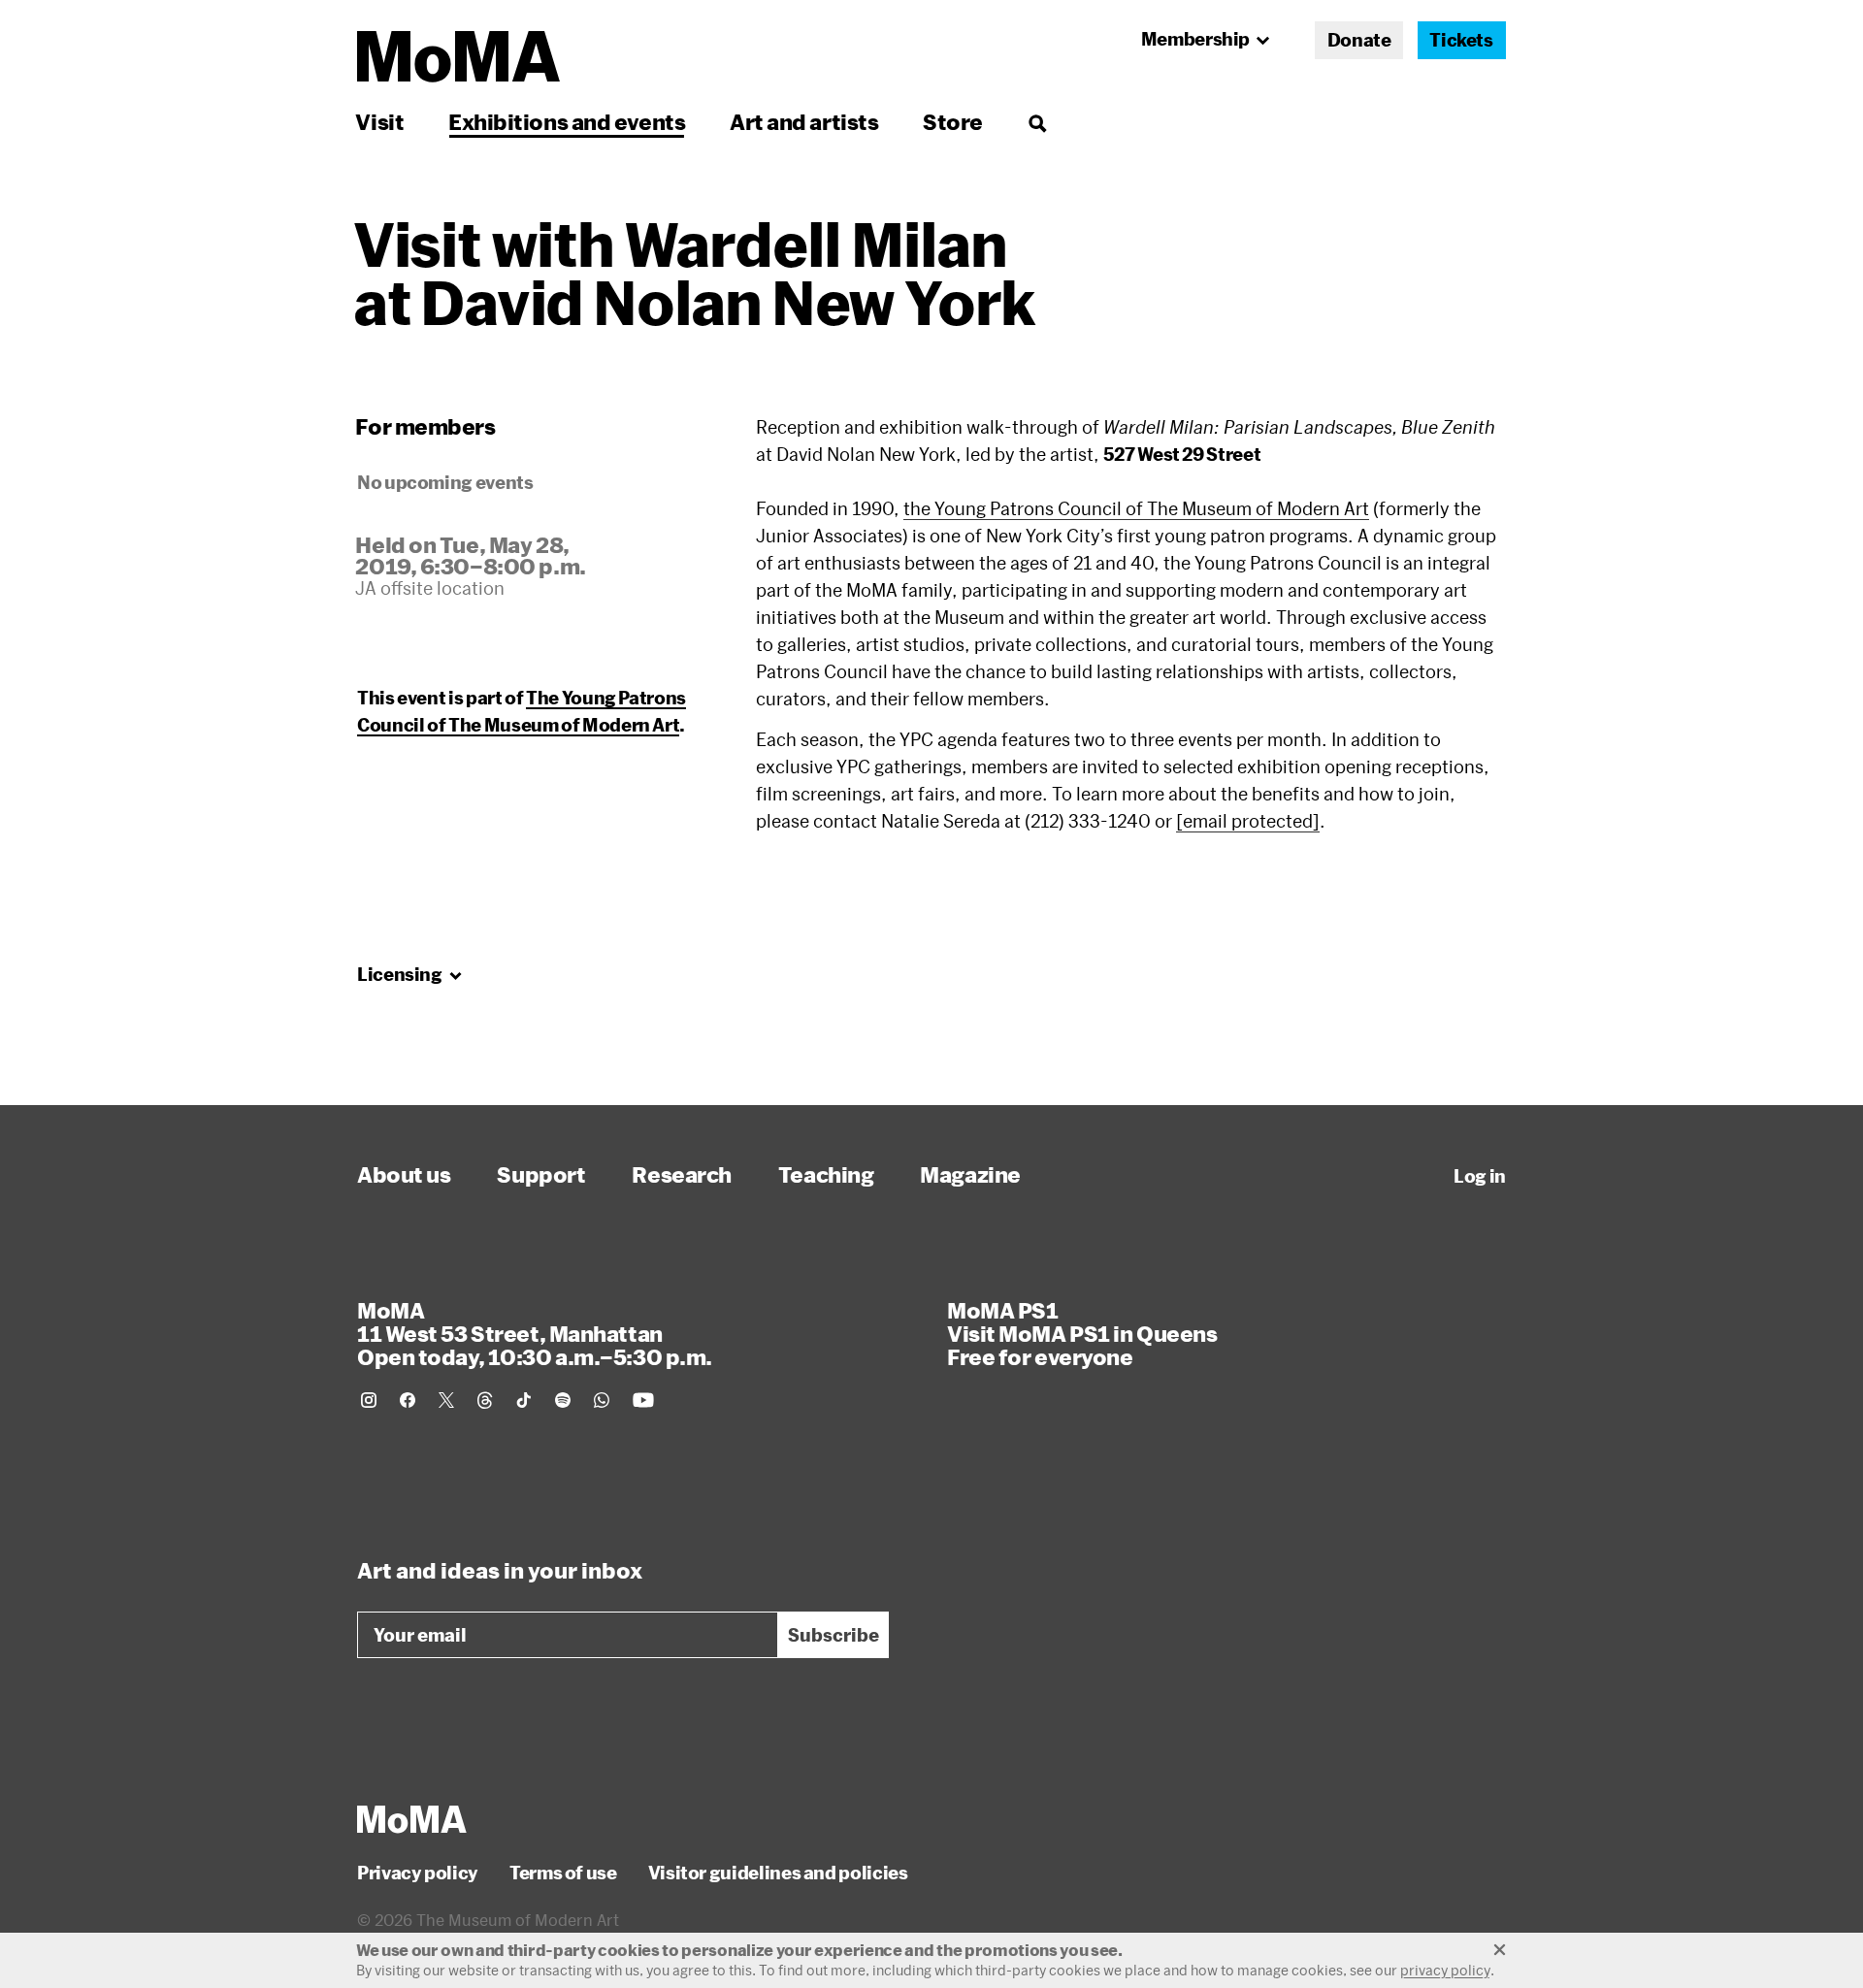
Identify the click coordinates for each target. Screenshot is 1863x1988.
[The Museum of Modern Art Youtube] (643, 1400)
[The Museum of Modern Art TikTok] (524, 1400)
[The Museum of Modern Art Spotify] (563, 1400)
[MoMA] (412, 1819)
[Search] (1037, 122)
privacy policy (1445, 1970)
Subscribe (833, 1635)
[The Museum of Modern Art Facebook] (408, 1400)
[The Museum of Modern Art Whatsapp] (602, 1400)
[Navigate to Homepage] (458, 57)
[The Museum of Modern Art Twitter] (446, 1400)
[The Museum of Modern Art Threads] (485, 1400)
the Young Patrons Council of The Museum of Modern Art (1136, 508)
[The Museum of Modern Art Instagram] (369, 1400)
